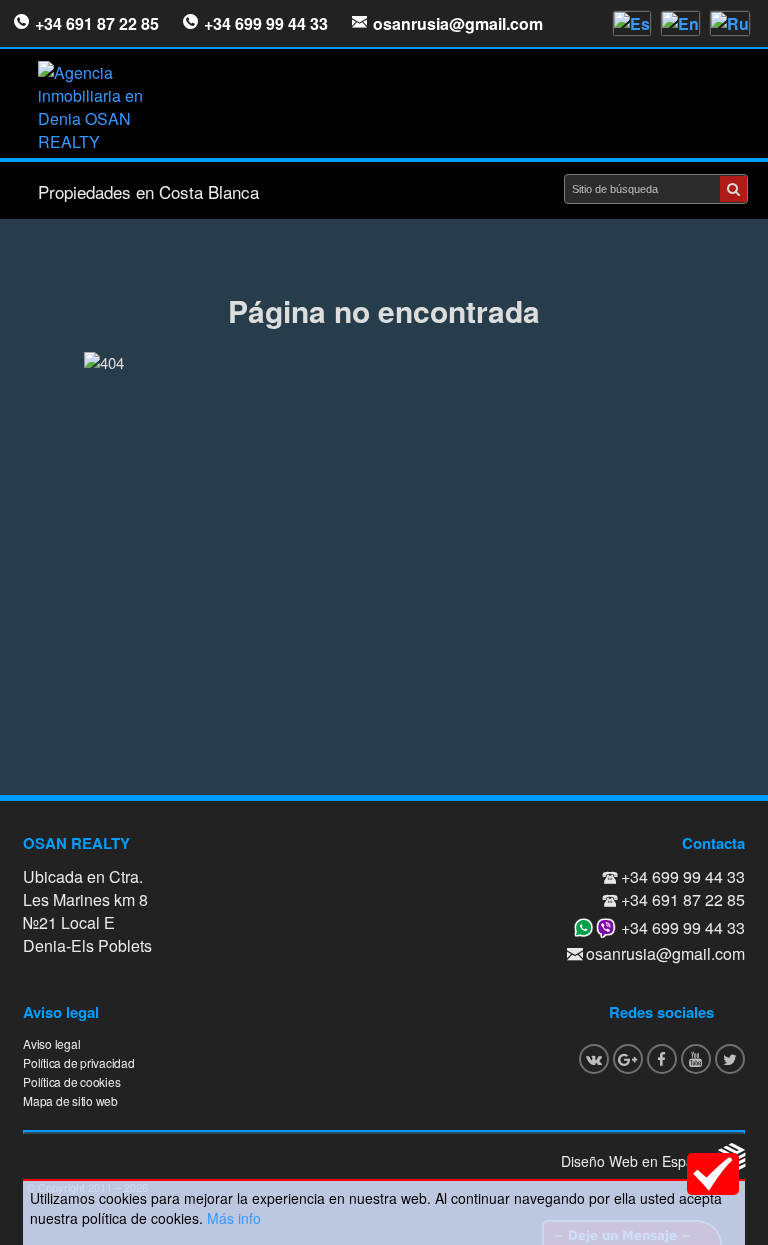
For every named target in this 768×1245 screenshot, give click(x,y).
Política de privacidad (79, 1062)
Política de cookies (71, 1081)
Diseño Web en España (635, 1161)
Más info (234, 1218)
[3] (733, 189)
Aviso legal (51, 1043)
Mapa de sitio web (70, 1100)
